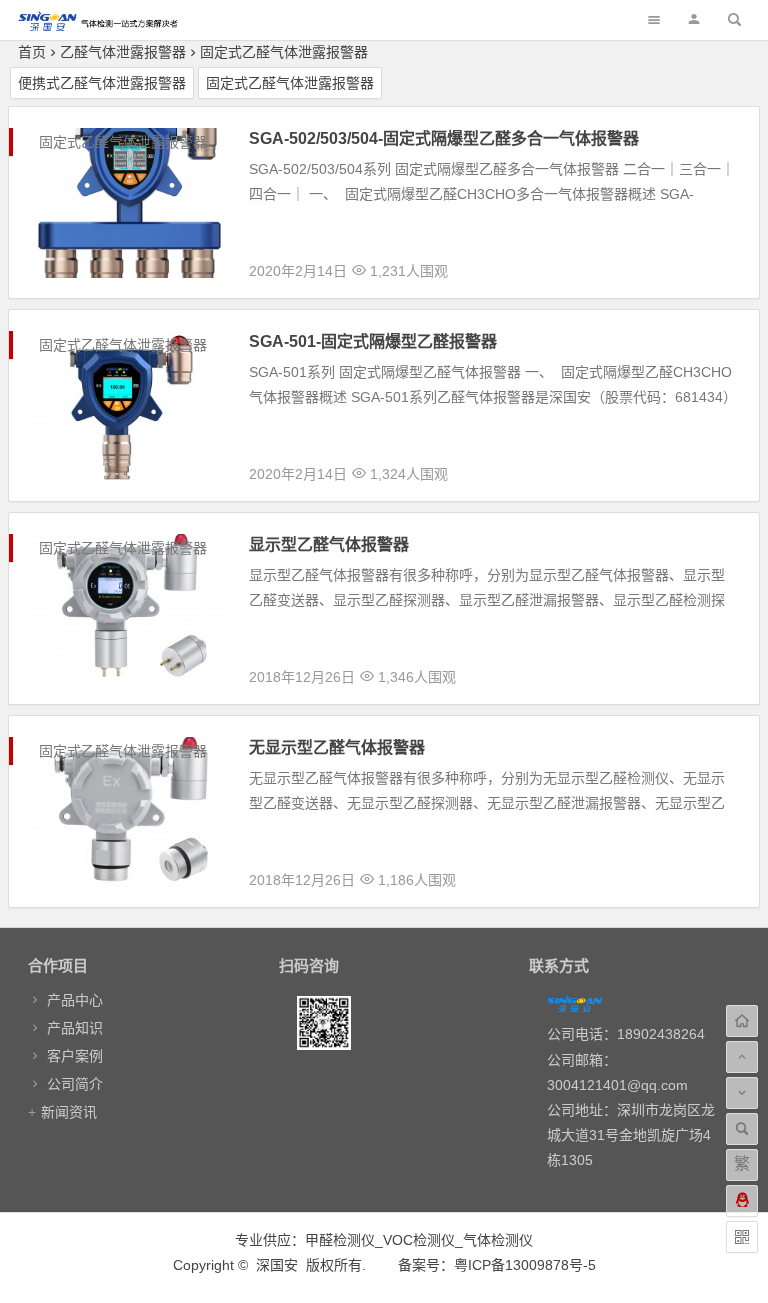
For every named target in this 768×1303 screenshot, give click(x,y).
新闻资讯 (69, 1112)
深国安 (277, 1265)
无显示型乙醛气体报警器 (337, 747)
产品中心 (75, 1000)
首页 (32, 52)
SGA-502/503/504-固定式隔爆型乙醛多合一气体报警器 (444, 138)
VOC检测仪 (419, 1240)
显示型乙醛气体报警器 (329, 544)
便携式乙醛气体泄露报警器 (102, 83)
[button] (694, 19)
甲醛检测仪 (340, 1240)
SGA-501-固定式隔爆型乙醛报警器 (373, 341)
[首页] (742, 1021)
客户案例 (75, 1056)
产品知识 (75, 1028)
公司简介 (75, 1084)
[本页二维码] (742, 1237)
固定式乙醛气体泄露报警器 (284, 52)
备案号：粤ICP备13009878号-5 (497, 1265)
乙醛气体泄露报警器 (123, 52)
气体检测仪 (498, 1240)
